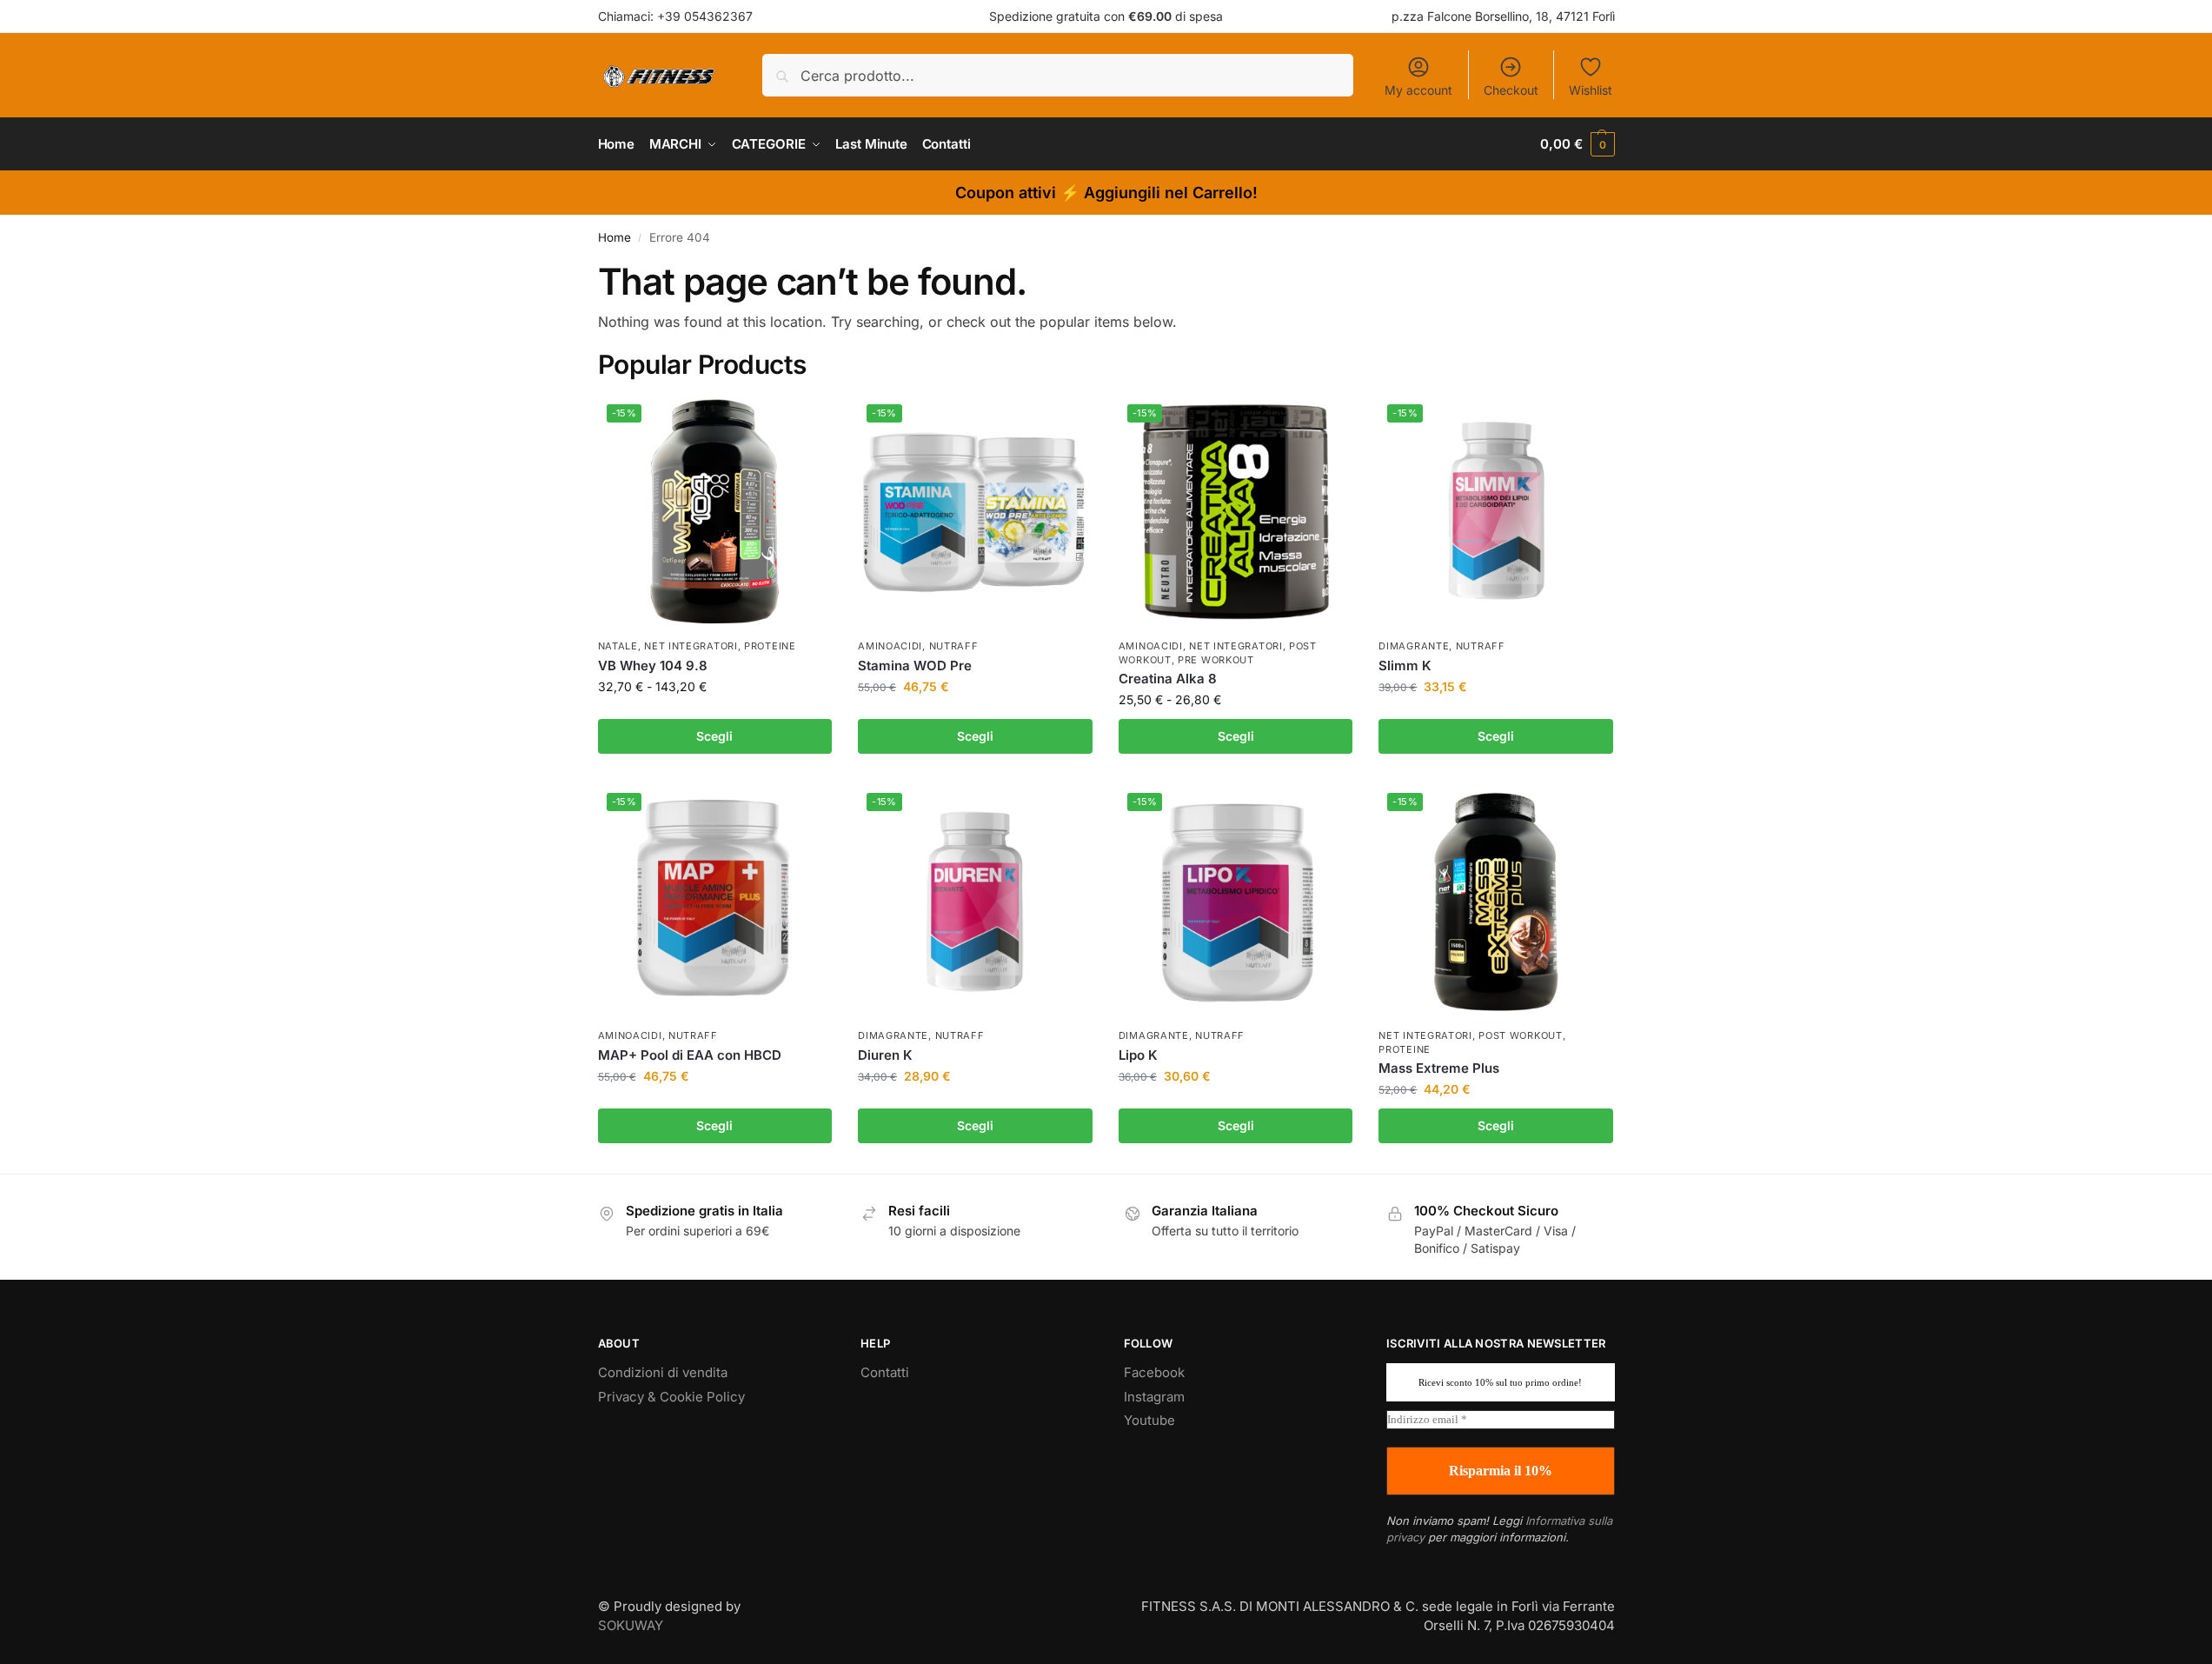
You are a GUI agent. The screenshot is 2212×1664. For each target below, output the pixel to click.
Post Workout (1520, 1035)
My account (1418, 90)
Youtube (1149, 1420)
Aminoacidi (890, 646)
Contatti (885, 1372)
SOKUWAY (631, 1625)
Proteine (770, 646)
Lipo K (1138, 1055)
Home (614, 237)
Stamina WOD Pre (915, 666)
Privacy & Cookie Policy (671, 1397)
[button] (1577, 144)
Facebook (1154, 1372)
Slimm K (1405, 666)
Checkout (1511, 90)
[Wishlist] (806, 422)
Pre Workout (1216, 660)
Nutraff (954, 646)
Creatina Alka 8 (1168, 679)
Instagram (1154, 1397)
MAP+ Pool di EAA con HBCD (690, 1055)
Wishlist (1591, 90)
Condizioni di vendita (663, 1372)
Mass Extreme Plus (1439, 1068)
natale (618, 646)
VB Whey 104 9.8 (653, 666)
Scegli (714, 736)
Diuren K (885, 1055)
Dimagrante (1414, 646)
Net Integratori (691, 646)
